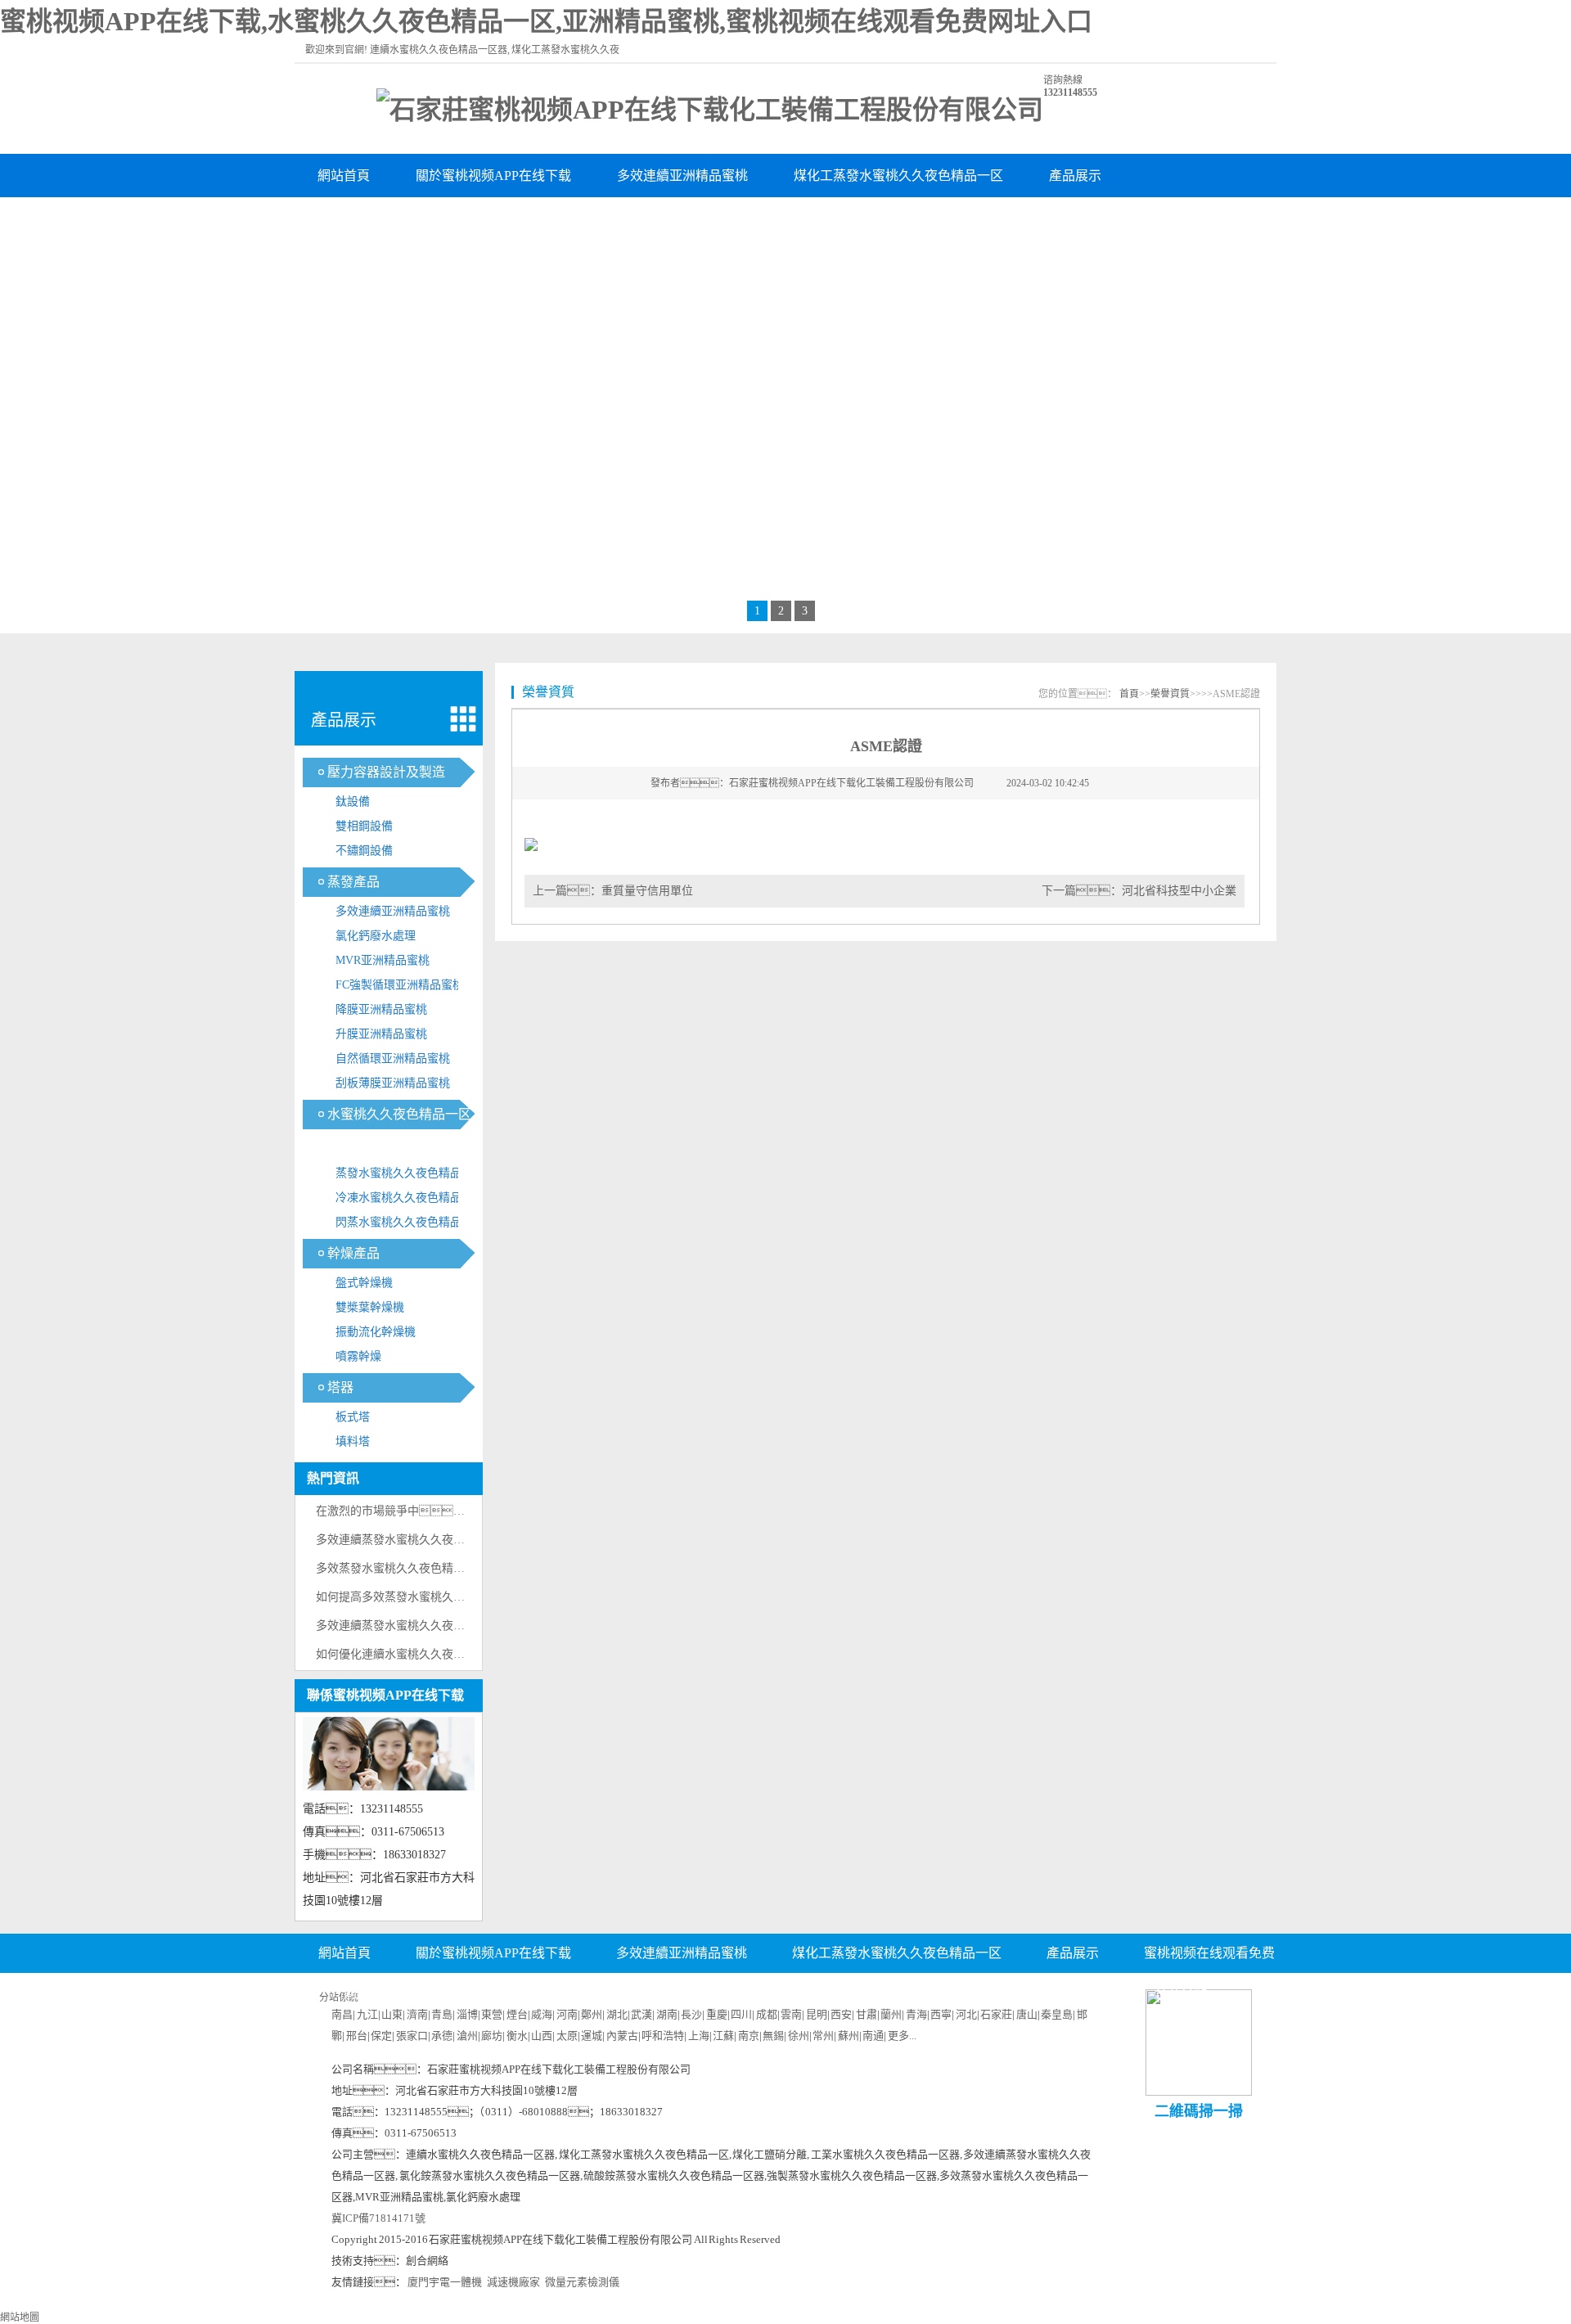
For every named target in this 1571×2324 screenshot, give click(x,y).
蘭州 (891, 2014)
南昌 (342, 2014)
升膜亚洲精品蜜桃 (381, 1034)
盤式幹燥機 (364, 1283)
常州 (823, 2036)
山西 (542, 2036)
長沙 (691, 2014)
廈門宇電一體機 (445, 2282)
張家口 (412, 2036)
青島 (442, 2014)
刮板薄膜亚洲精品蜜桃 (393, 1083)
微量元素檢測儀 (582, 2282)
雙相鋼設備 (364, 826)
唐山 (1027, 2014)
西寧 (941, 2014)
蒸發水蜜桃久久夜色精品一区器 (410, 1176)
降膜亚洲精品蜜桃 (381, 1009)
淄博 (467, 2014)
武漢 (641, 2014)
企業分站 (1181, 1993)
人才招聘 (785, 1993)
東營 (492, 2014)
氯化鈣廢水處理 (376, 936)
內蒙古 (622, 2036)
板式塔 (353, 1417)
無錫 (773, 2036)
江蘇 (723, 2036)
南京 (749, 2036)
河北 (966, 2014)
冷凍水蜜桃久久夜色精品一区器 (410, 1201)
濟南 (417, 2014)
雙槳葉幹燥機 (370, 1307)
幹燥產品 (353, 1253)
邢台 (357, 2036)
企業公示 (688, 1993)
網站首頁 (344, 176)
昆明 (817, 2014)
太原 (567, 2036)
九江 (367, 2014)
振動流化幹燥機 (376, 1332)
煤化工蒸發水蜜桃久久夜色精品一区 (898, 176)
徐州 (799, 2036)
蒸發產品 (353, 882)
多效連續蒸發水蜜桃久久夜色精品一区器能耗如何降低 (453, 1540)
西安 (841, 2014)
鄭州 (592, 2014)
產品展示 (1075, 176)
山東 (392, 2014)
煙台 (517, 2014)
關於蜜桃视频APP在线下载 (493, 176)
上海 (699, 2036)
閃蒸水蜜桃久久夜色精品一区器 (410, 1225)
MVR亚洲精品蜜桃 (383, 960)
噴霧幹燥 (358, 1356)
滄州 (467, 2036)
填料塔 (353, 1441)
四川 (741, 2014)
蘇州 (849, 2036)
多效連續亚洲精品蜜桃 (682, 176)
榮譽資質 (599, 219)
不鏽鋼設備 (364, 851)
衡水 (517, 2036)
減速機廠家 (513, 2282)
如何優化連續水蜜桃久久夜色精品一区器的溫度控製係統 (459, 1654)
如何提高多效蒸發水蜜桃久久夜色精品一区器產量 (442, 1597)
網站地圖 (20, 2317)
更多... (902, 2036)
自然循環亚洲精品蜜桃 (393, 1058)
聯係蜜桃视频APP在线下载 (847, 219)
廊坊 (492, 2036)
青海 (916, 2014)
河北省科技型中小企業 (1179, 891)
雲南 (791, 2014)
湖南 (667, 2014)
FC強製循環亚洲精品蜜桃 (400, 985)
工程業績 (697, 219)
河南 (567, 2014)
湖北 (617, 2014)
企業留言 (883, 1993)
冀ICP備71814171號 (378, 2218)
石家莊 (996, 2014)
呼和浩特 (663, 2036)
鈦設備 (353, 802)
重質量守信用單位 (647, 891)
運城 (592, 2036)
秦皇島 (1057, 2014)
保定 (381, 2036)
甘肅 (867, 2014)
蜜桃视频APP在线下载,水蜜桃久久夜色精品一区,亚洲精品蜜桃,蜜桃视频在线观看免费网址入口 (546, 21)
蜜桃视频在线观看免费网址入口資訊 (422, 219)
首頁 (1129, 694)
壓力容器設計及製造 (386, 772)
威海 (542, 2014)
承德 (442, 2036)
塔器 (340, 1387)
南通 (873, 2036)
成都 (767, 2014)
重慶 (717, 2014)
